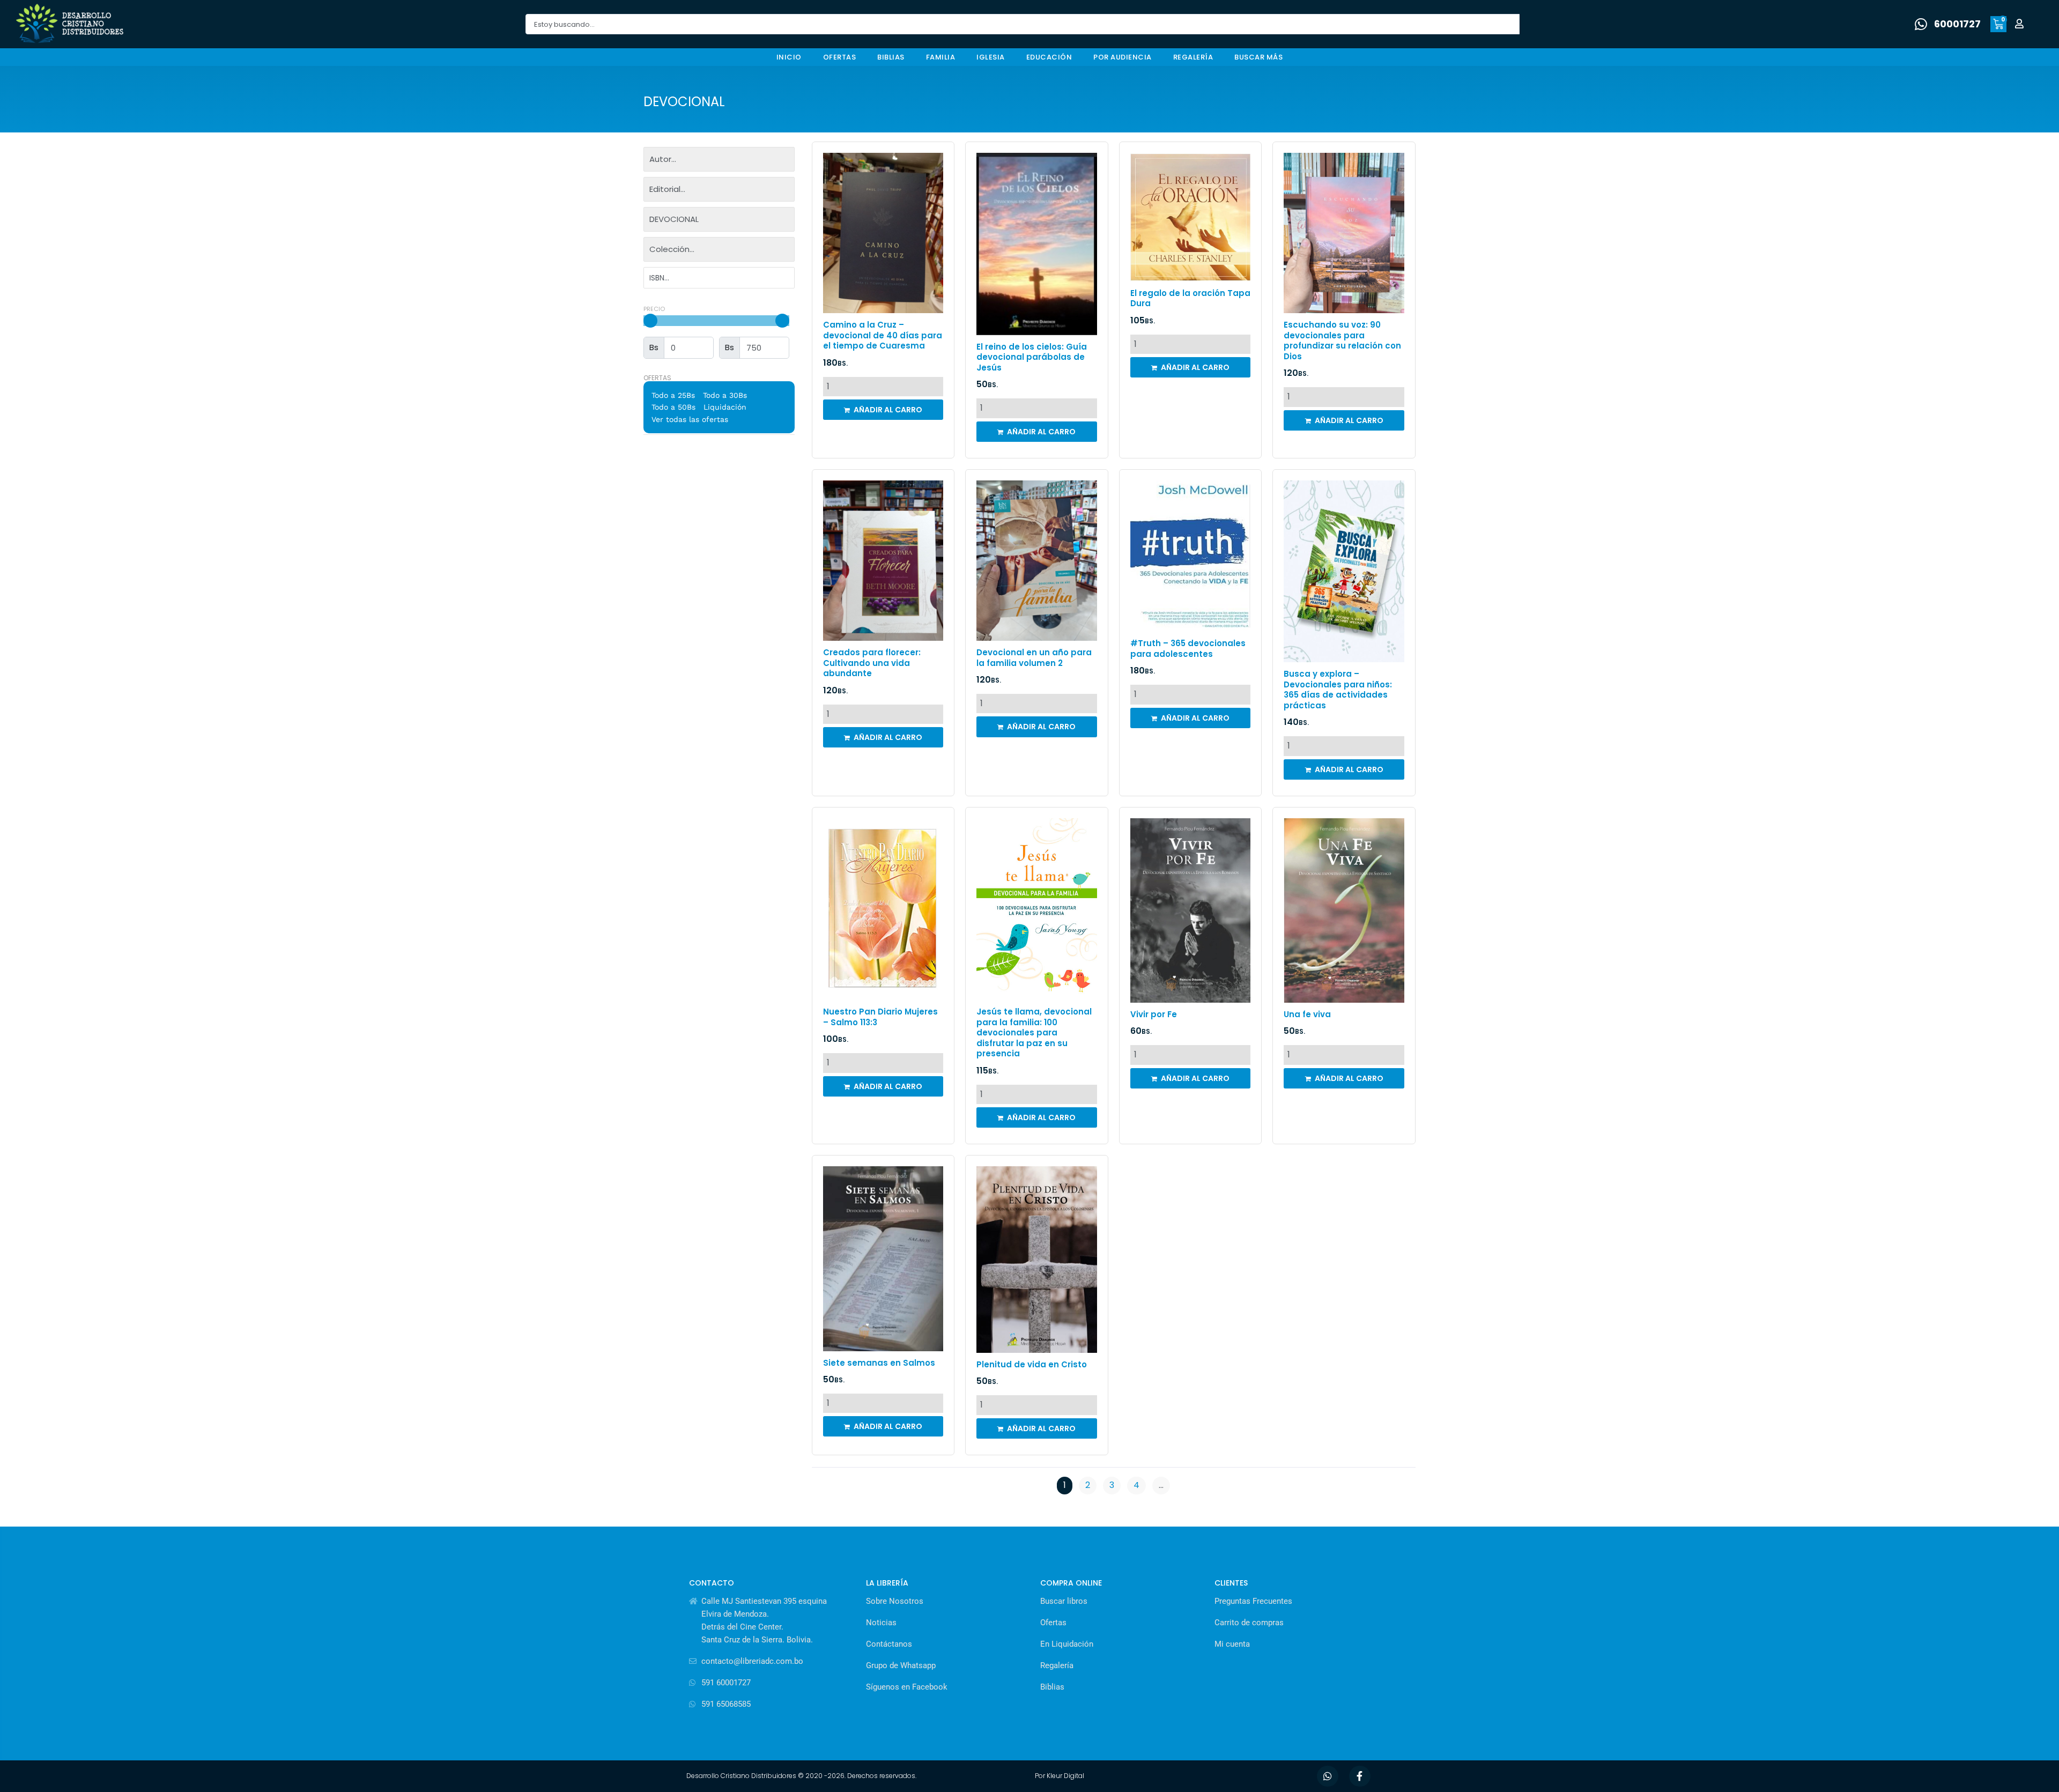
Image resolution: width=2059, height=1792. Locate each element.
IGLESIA (991, 57)
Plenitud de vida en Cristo (1032, 1364)
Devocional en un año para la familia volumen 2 (1034, 658)
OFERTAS (840, 57)
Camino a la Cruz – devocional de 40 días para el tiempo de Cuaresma (883, 335)
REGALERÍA (1193, 57)
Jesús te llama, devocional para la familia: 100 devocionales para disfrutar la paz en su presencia (1034, 1032)
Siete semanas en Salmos (879, 1363)
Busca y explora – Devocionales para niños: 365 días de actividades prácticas (1338, 690)
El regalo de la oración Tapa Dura (1190, 298)
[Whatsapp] (1328, 1776)
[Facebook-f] (1360, 1776)
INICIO (789, 57)
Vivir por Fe (1154, 1014)
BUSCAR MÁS (1258, 57)
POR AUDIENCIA (1123, 57)
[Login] (2021, 24)
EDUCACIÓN (1049, 57)
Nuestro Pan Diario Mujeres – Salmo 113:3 (880, 1017)
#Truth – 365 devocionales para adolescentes (1188, 649)
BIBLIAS (891, 57)
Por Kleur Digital (1060, 1776)
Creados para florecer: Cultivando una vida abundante (872, 663)
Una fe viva (1307, 1014)
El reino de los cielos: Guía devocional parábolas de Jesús (1032, 357)
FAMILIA (941, 57)
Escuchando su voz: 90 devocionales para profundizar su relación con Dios (1342, 340)
